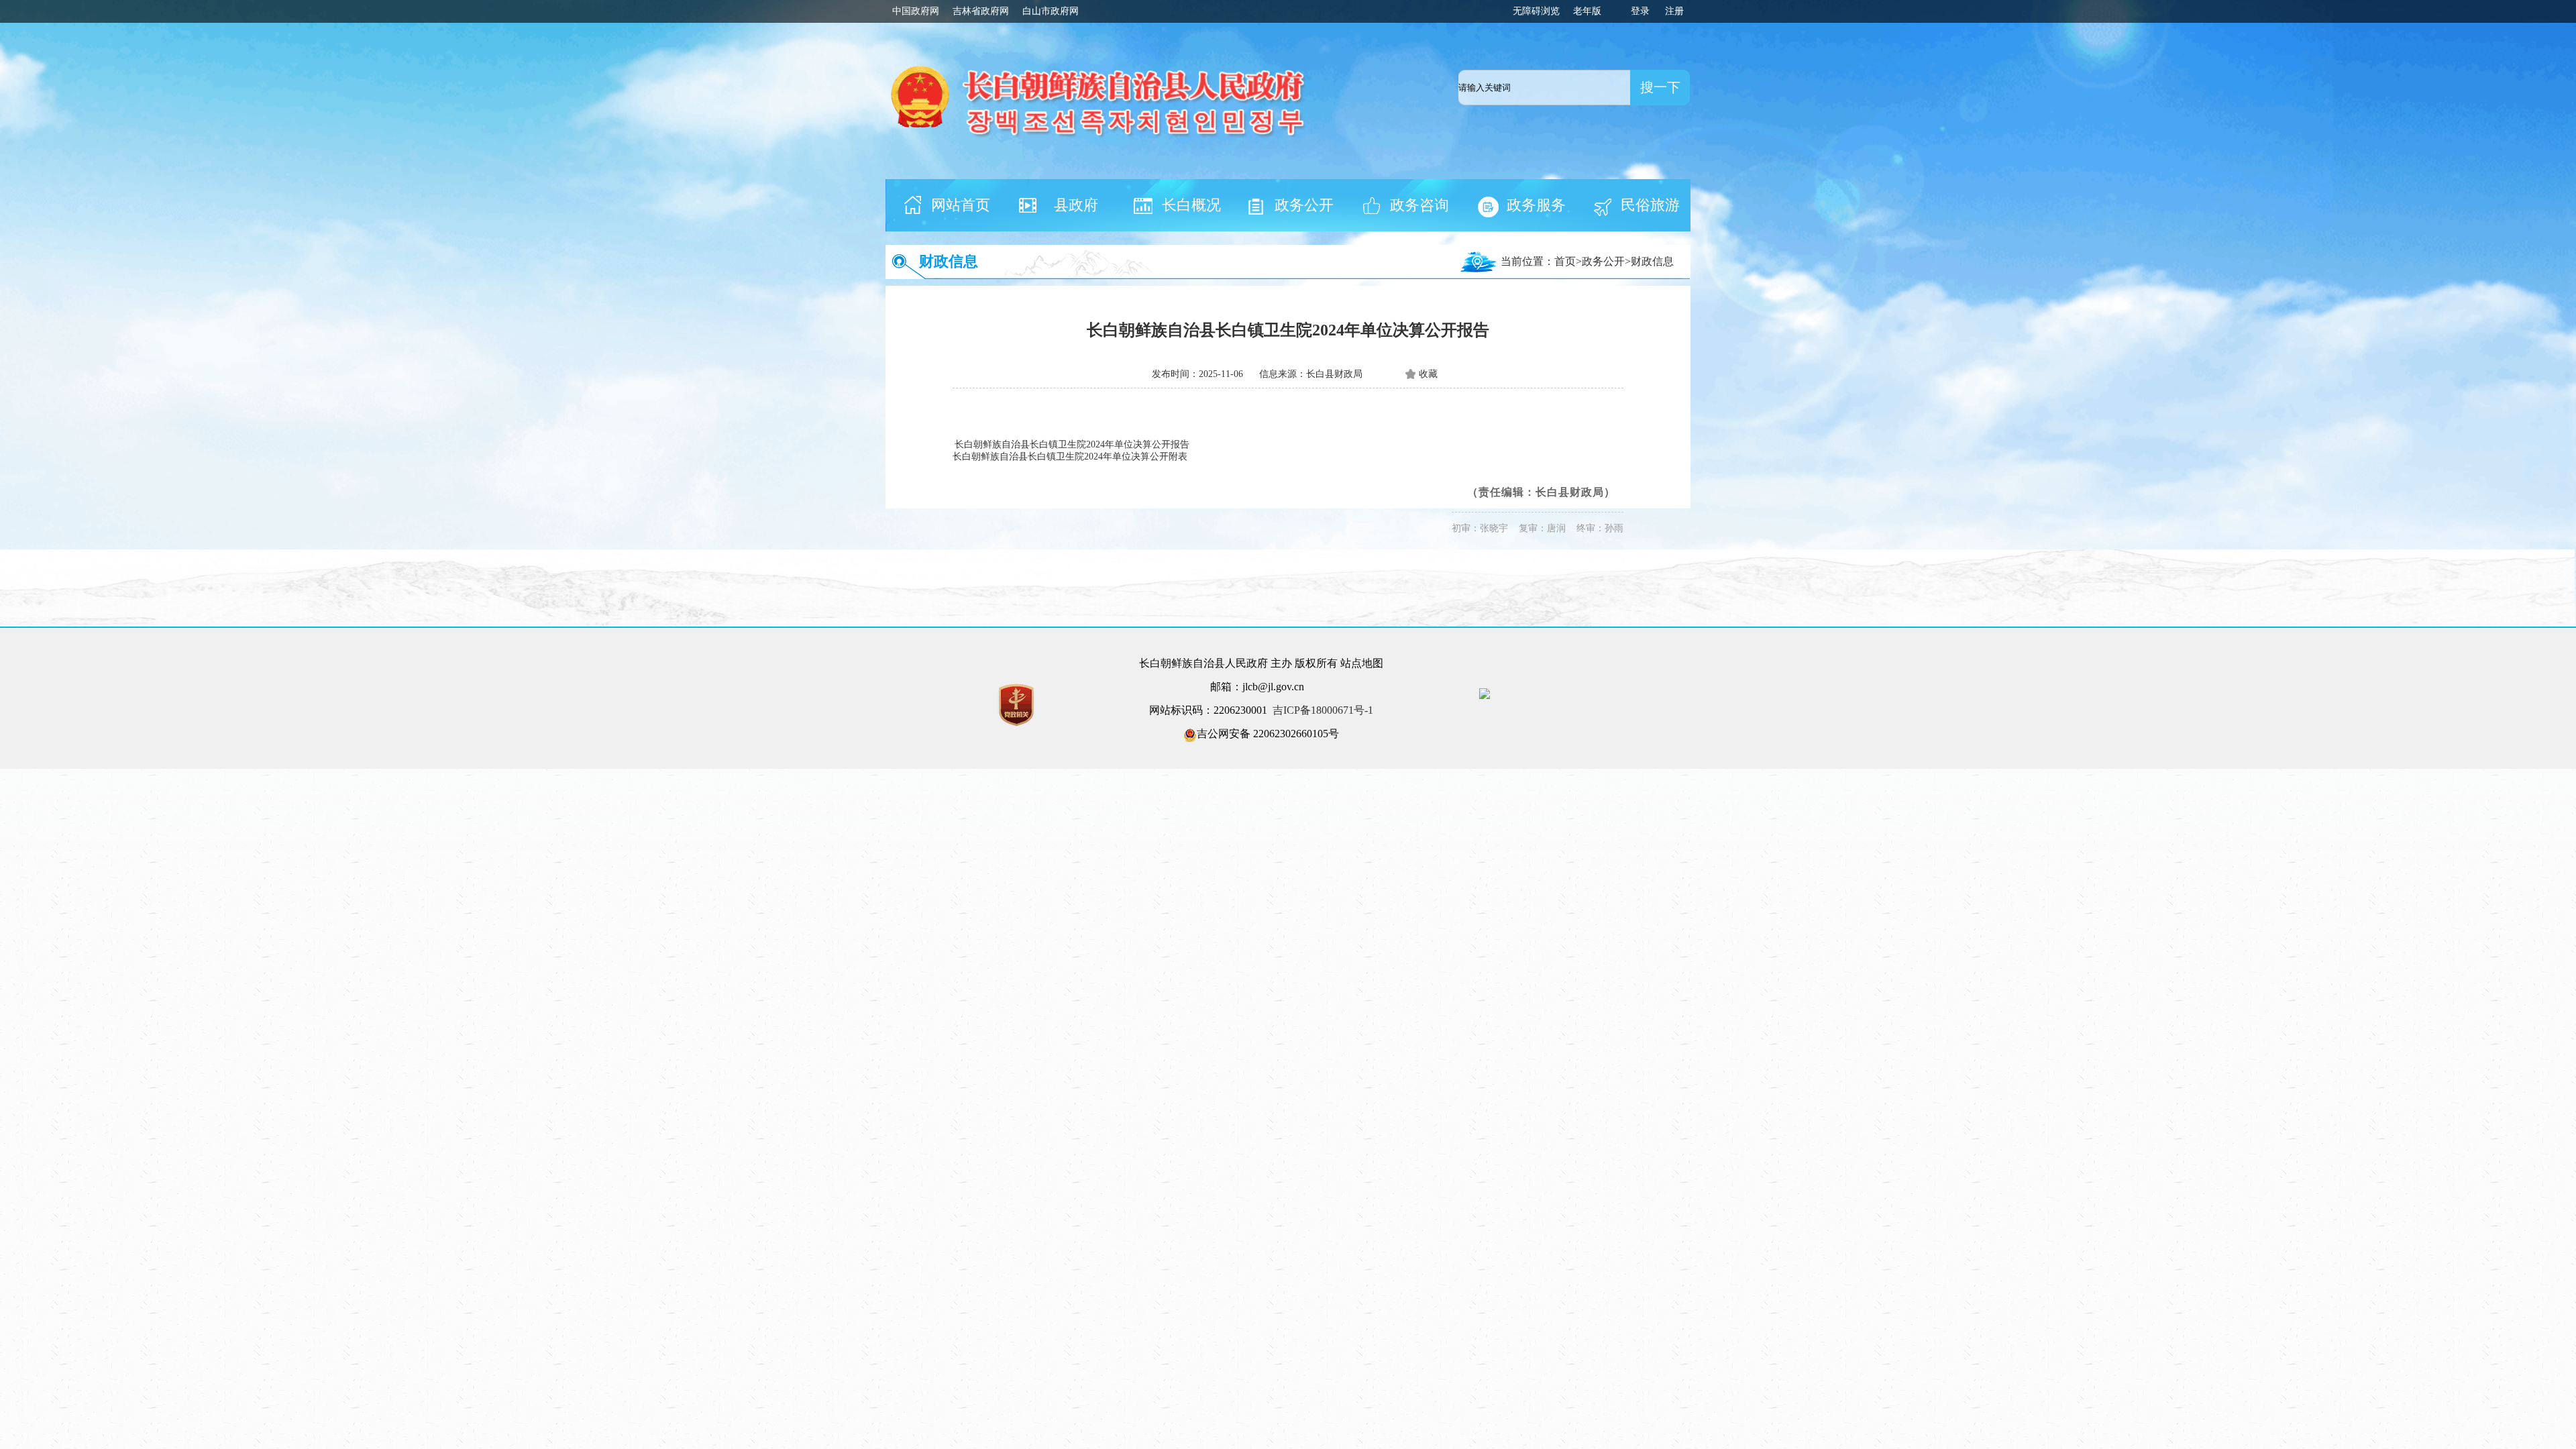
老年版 (1587, 11)
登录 (1640, 11)
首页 (1565, 261)
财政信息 (949, 261)
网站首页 (961, 205)
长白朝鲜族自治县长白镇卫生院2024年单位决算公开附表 (1070, 457)
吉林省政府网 (981, 11)
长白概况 (1191, 205)
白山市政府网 (1051, 11)
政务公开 (1304, 205)
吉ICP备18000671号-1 (1323, 710)
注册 (1674, 11)
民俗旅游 (1650, 205)
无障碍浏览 (1536, 11)
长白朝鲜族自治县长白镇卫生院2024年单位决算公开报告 (1072, 444)
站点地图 (1362, 663)
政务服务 (1536, 205)
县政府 (1076, 205)
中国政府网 (916, 11)
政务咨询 (1419, 205)
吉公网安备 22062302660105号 (1268, 734)
